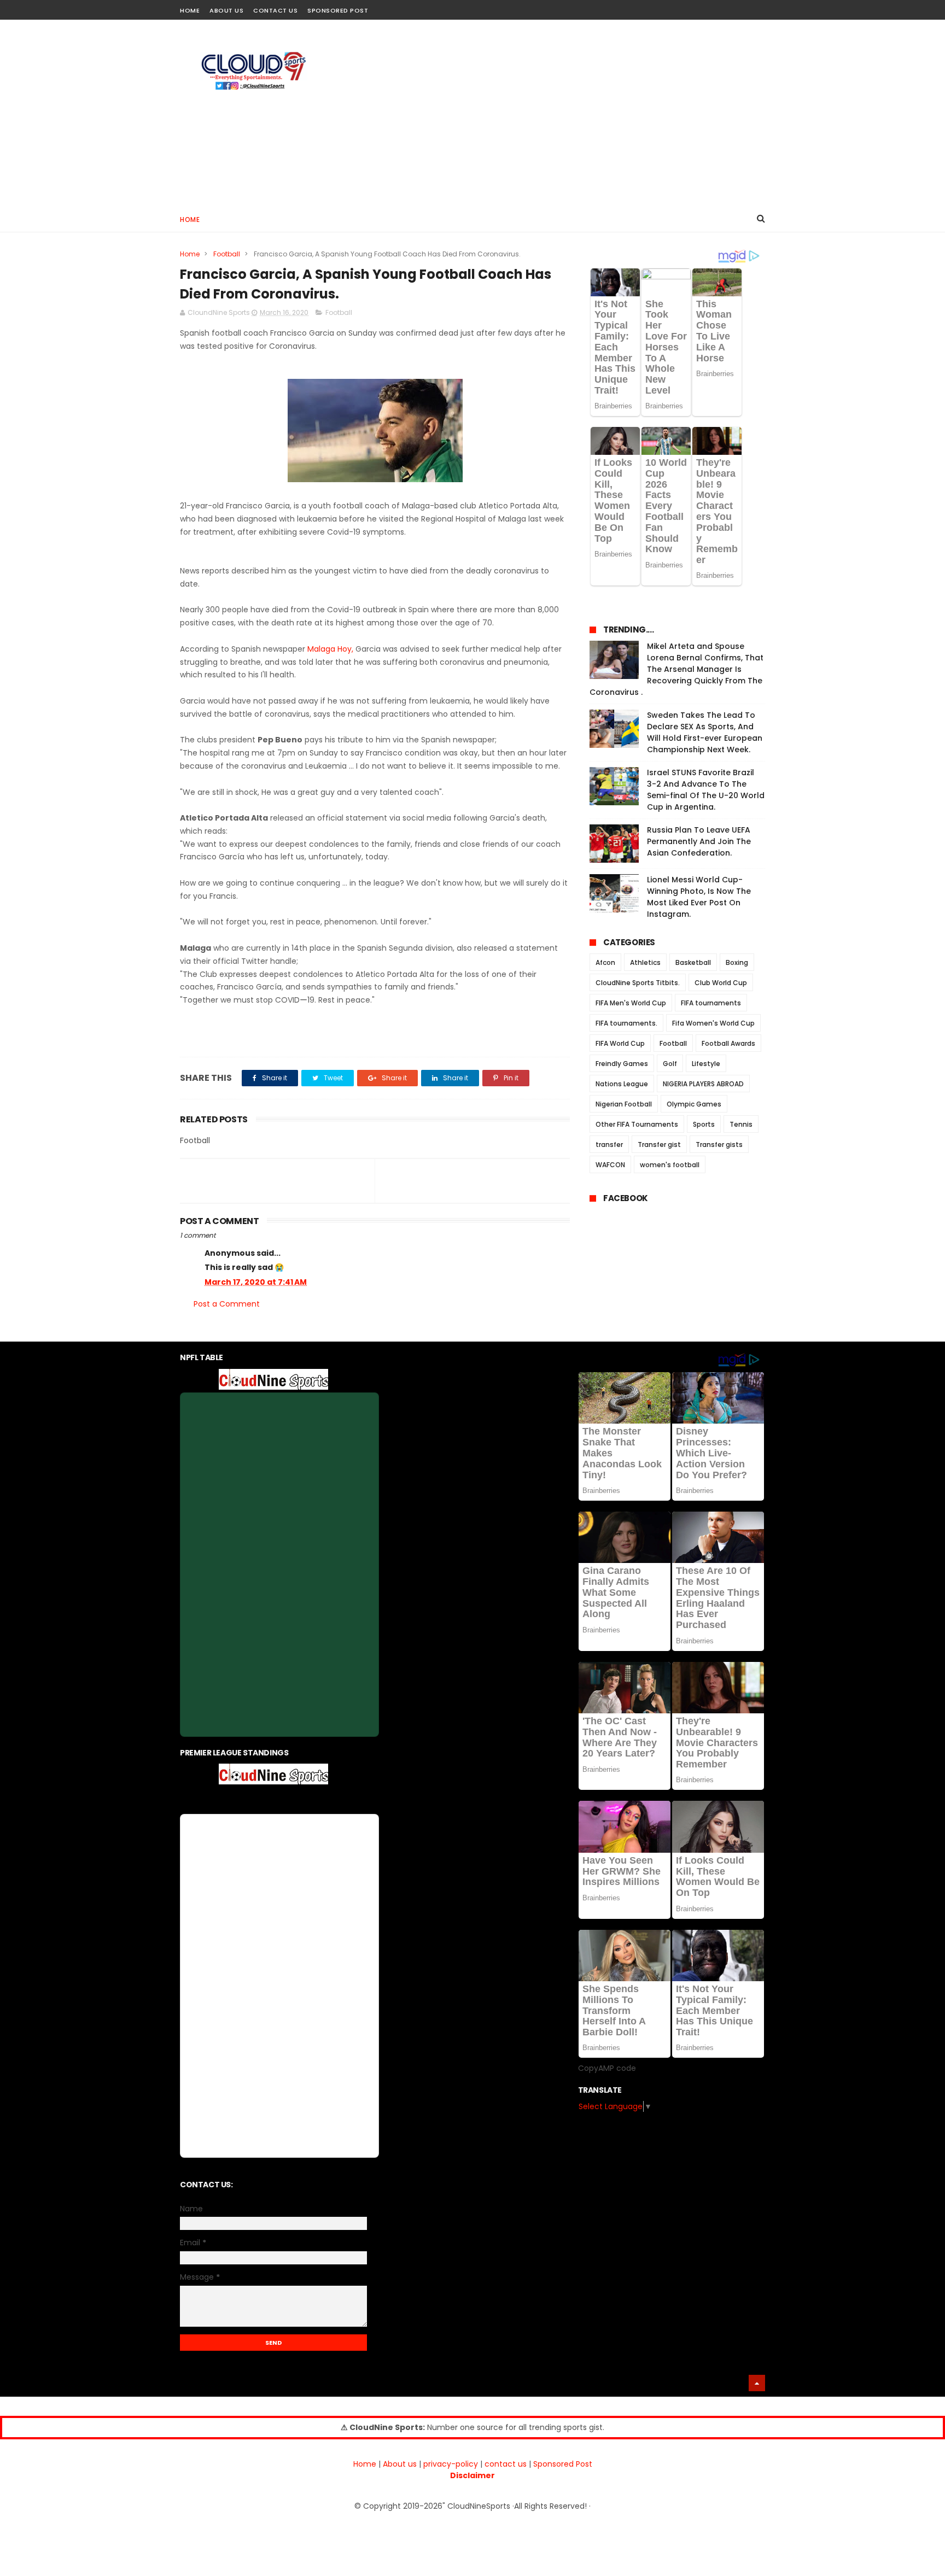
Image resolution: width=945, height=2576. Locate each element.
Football (227, 254)
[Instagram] (739, 7)
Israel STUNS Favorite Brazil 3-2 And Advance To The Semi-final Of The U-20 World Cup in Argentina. (706, 790)
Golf (670, 1064)
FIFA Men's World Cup (631, 1003)
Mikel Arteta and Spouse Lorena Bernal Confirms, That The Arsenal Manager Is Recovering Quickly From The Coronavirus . (676, 669)
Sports (704, 1124)
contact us (506, 2464)
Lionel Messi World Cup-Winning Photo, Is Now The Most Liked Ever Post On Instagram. (699, 897)
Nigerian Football (624, 1104)
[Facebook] (720, 7)
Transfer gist (659, 1144)
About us (400, 2464)
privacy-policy (451, 2464)
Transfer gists (719, 1144)
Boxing (737, 962)
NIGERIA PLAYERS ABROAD (703, 1084)
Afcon (605, 962)
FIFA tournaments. (626, 1023)
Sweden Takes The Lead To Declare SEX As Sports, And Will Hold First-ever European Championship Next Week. (705, 732)
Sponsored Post (338, 10)
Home (190, 10)
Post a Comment (227, 1304)
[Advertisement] (566, 113)
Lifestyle (706, 1064)
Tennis (741, 1124)
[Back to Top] (757, 2383)
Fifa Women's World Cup (713, 1023)
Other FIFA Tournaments (637, 1124)
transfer (609, 1144)
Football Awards (728, 1043)
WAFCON (610, 1165)
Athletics (645, 962)
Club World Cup (721, 983)
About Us (226, 10)
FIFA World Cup (620, 1043)
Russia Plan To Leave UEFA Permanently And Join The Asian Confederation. (699, 841)
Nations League (622, 1084)
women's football (670, 1165)
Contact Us (275, 10)
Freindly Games (622, 1064)
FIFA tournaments (711, 1003)
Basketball (693, 962)
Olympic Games (694, 1104)
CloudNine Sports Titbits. (638, 983)
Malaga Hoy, (331, 649)
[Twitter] (758, 7)
